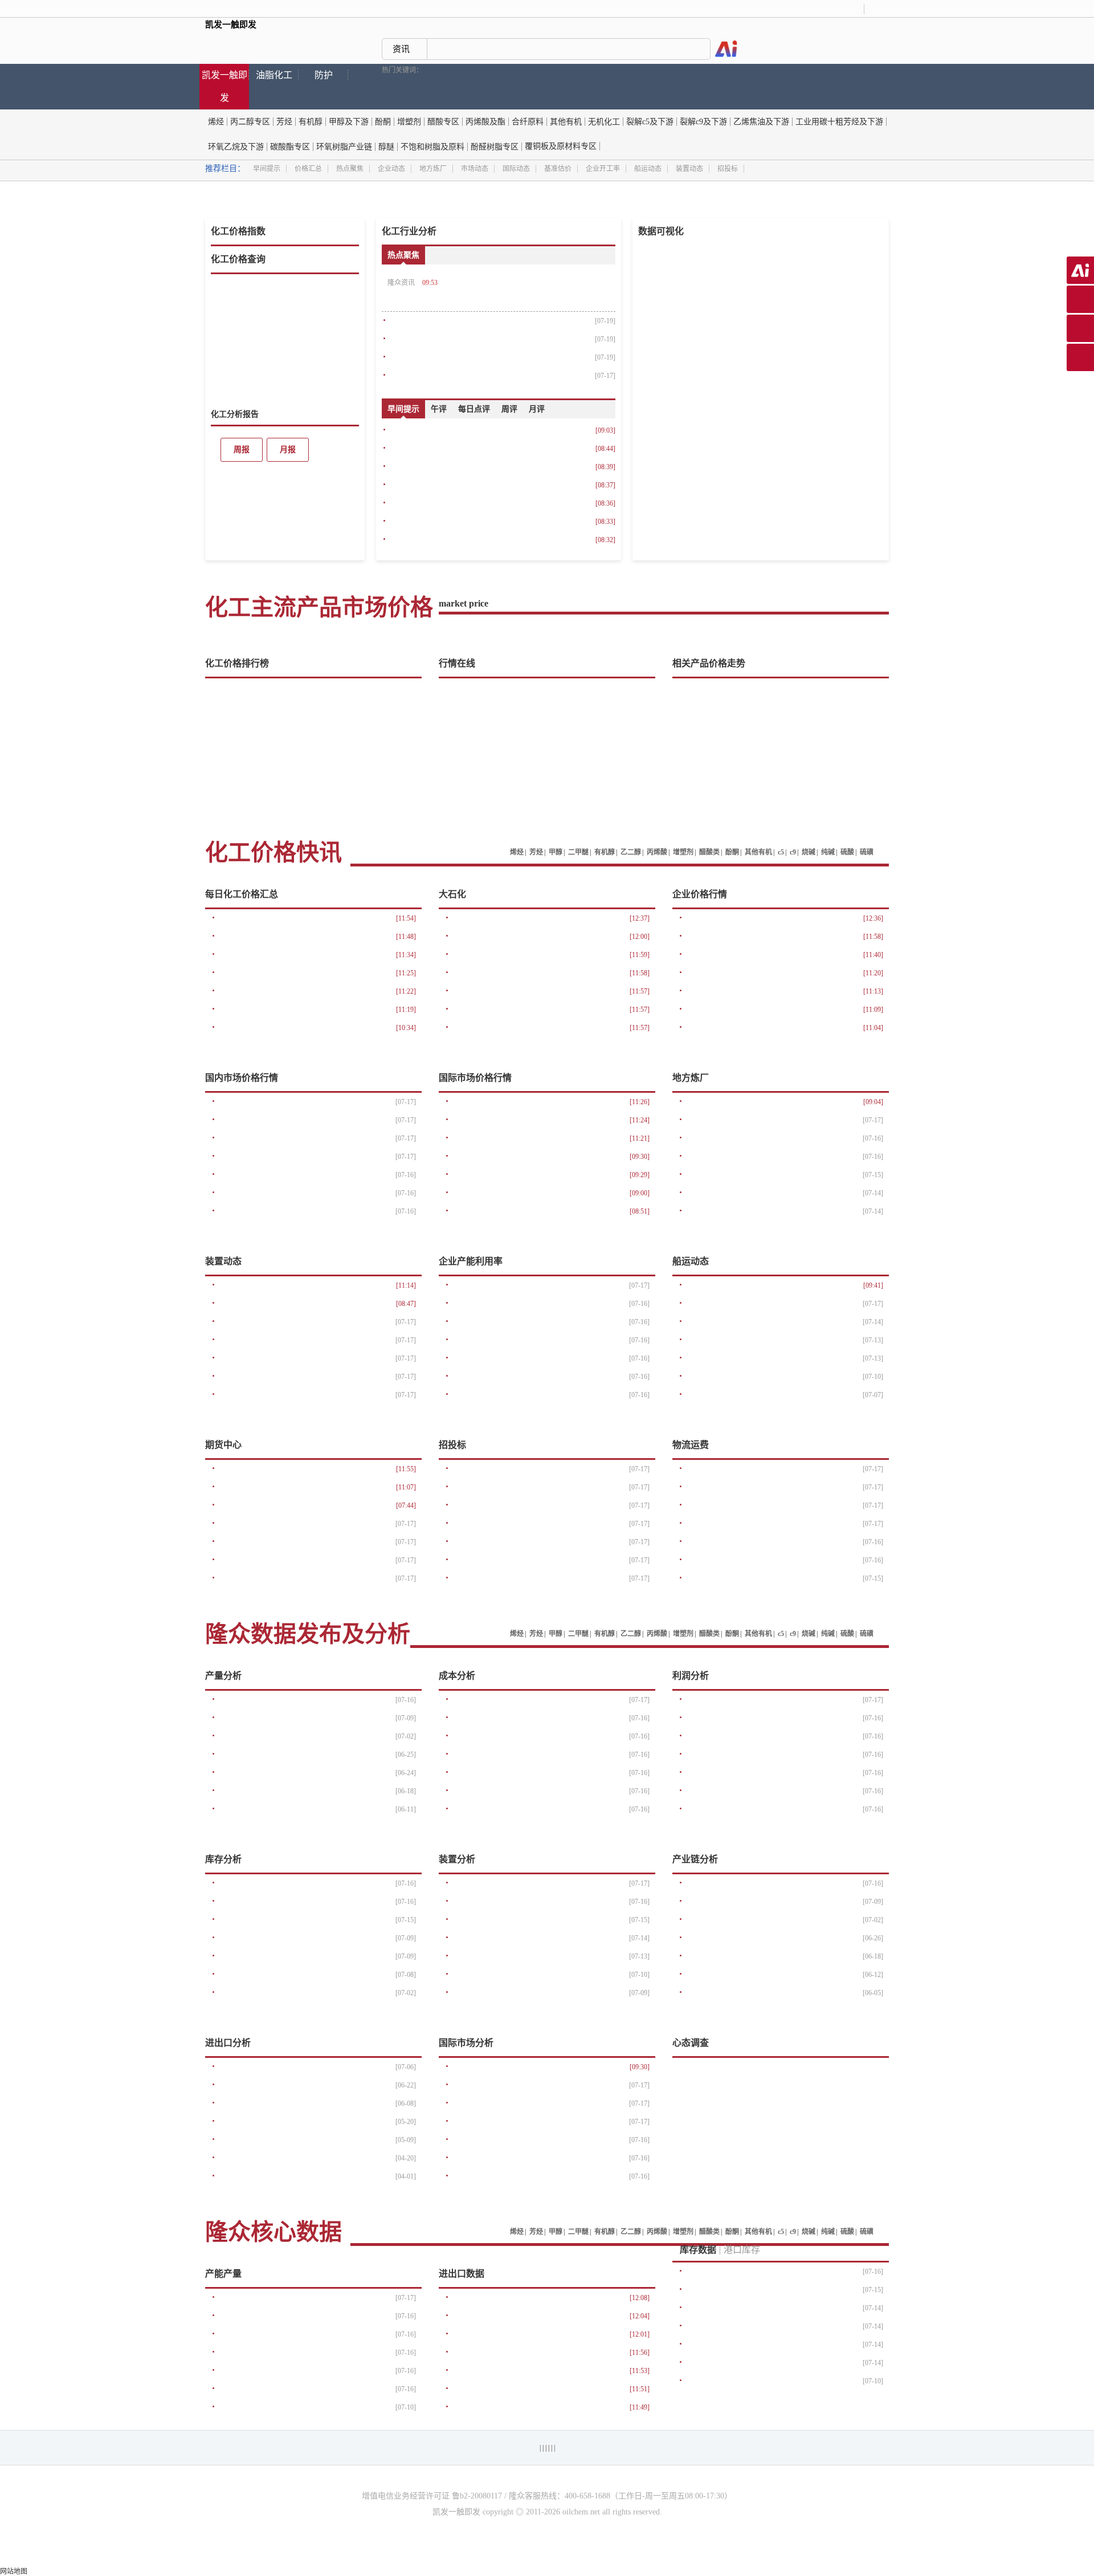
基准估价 (558, 169)
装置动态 (689, 169)
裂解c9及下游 (703, 122)
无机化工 (604, 122)
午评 (439, 409)
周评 (509, 409)
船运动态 (648, 169)
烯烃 (216, 122)
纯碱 (828, 852)
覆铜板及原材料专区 (561, 146)
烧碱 (809, 852)
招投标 (728, 169)
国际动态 (516, 169)
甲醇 (556, 852)
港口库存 (742, 2250)
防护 (324, 75)
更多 (353, 414)
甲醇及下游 (349, 122)
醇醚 (386, 147)
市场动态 (475, 169)
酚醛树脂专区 (495, 147)
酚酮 (383, 122)
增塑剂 (409, 122)
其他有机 (566, 122)
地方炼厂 (433, 169)
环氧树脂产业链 (344, 147)
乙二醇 (631, 852)
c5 (781, 852)
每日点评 (474, 409)
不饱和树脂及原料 (432, 147)
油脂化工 (274, 75)
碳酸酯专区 (290, 147)
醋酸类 (709, 852)
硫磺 (867, 852)
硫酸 (847, 852)
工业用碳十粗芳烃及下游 (839, 122)
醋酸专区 (443, 122)
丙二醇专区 (250, 122)
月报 (288, 449)
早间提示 (267, 169)
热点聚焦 (350, 169)
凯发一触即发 (224, 86)
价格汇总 (308, 169)
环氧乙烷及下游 (236, 147)
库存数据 (698, 2250)
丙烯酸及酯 (485, 122)
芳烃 (284, 122)
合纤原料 (528, 122)
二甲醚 (578, 852)
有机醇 (311, 122)
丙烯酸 (657, 852)
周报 (242, 449)
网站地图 (14, 2571)
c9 (793, 852)
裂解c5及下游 (650, 122)
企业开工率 (603, 169)
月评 (537, 409)
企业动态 (391, 169)
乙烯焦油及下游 (761, 122)
